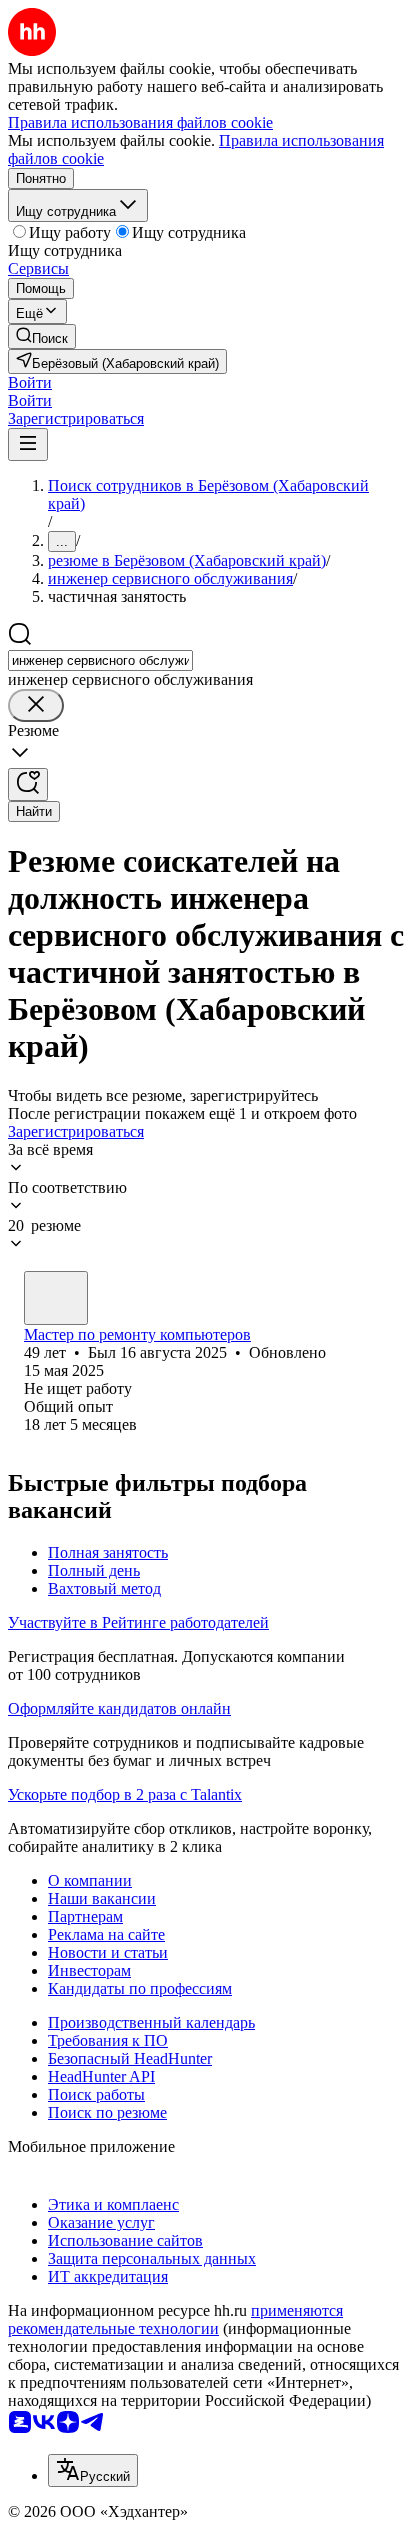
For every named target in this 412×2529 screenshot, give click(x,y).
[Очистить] (36, 705)
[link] (42, 336)
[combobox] (100, 660)
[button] (30, 382)
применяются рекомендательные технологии (175, 2319)
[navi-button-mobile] (28, 444)
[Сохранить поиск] (28, 784)
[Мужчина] (56, 1298)
